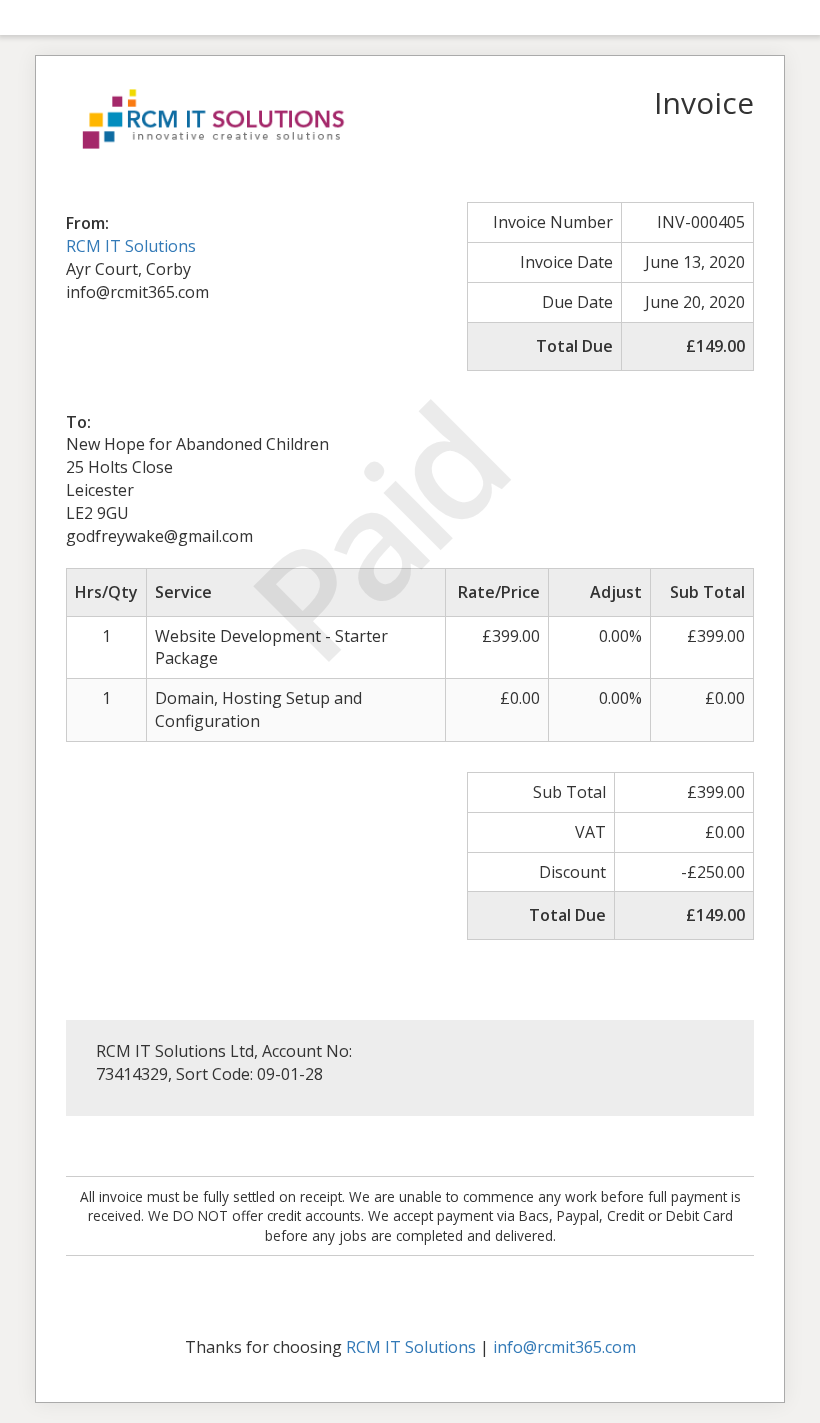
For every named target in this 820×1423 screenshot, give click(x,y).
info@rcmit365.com (564, 1347)
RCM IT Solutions (131, 246)
